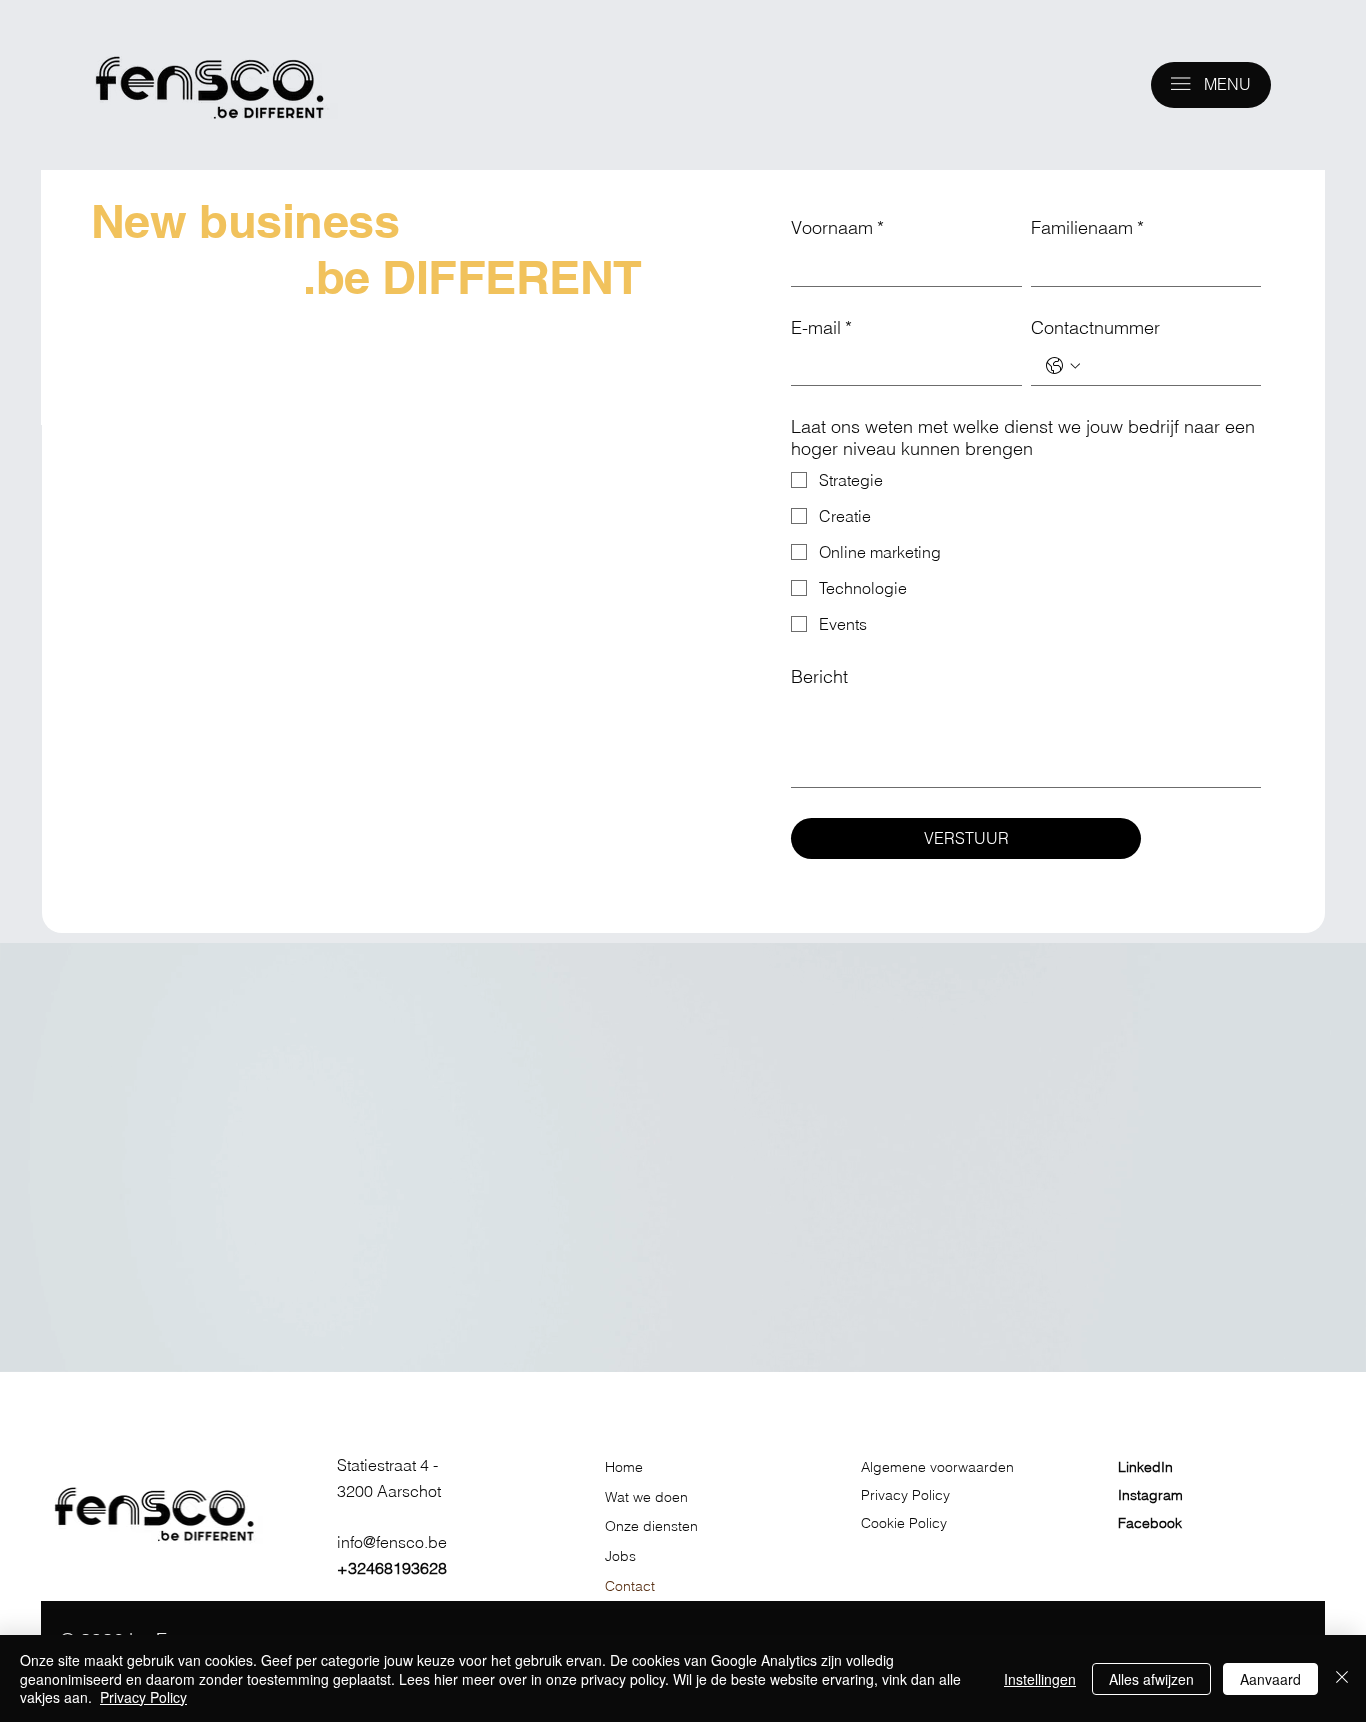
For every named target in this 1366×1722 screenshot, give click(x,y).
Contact (630, 1586)
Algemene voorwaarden (939, 1467)
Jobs (620, 1556)
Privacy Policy (905, 1495)
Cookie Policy (904, 1523)
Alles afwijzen (1151, 1679)
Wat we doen (646, 1497)
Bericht (819, 677)
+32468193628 (392, 1568)
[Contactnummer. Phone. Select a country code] (1063, 366)
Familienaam (1087, 228)
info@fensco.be (392, 1542)
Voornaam (837, 228)
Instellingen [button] (1040, 1679)
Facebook (1150, 1523)
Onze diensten (651, 1526)
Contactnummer (1095, 328)
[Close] (1342, 1678)
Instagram (1150, 1495)
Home (624, 1467)
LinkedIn (1145, 1467)
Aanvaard (1270, 1679)
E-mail (821, 328)
